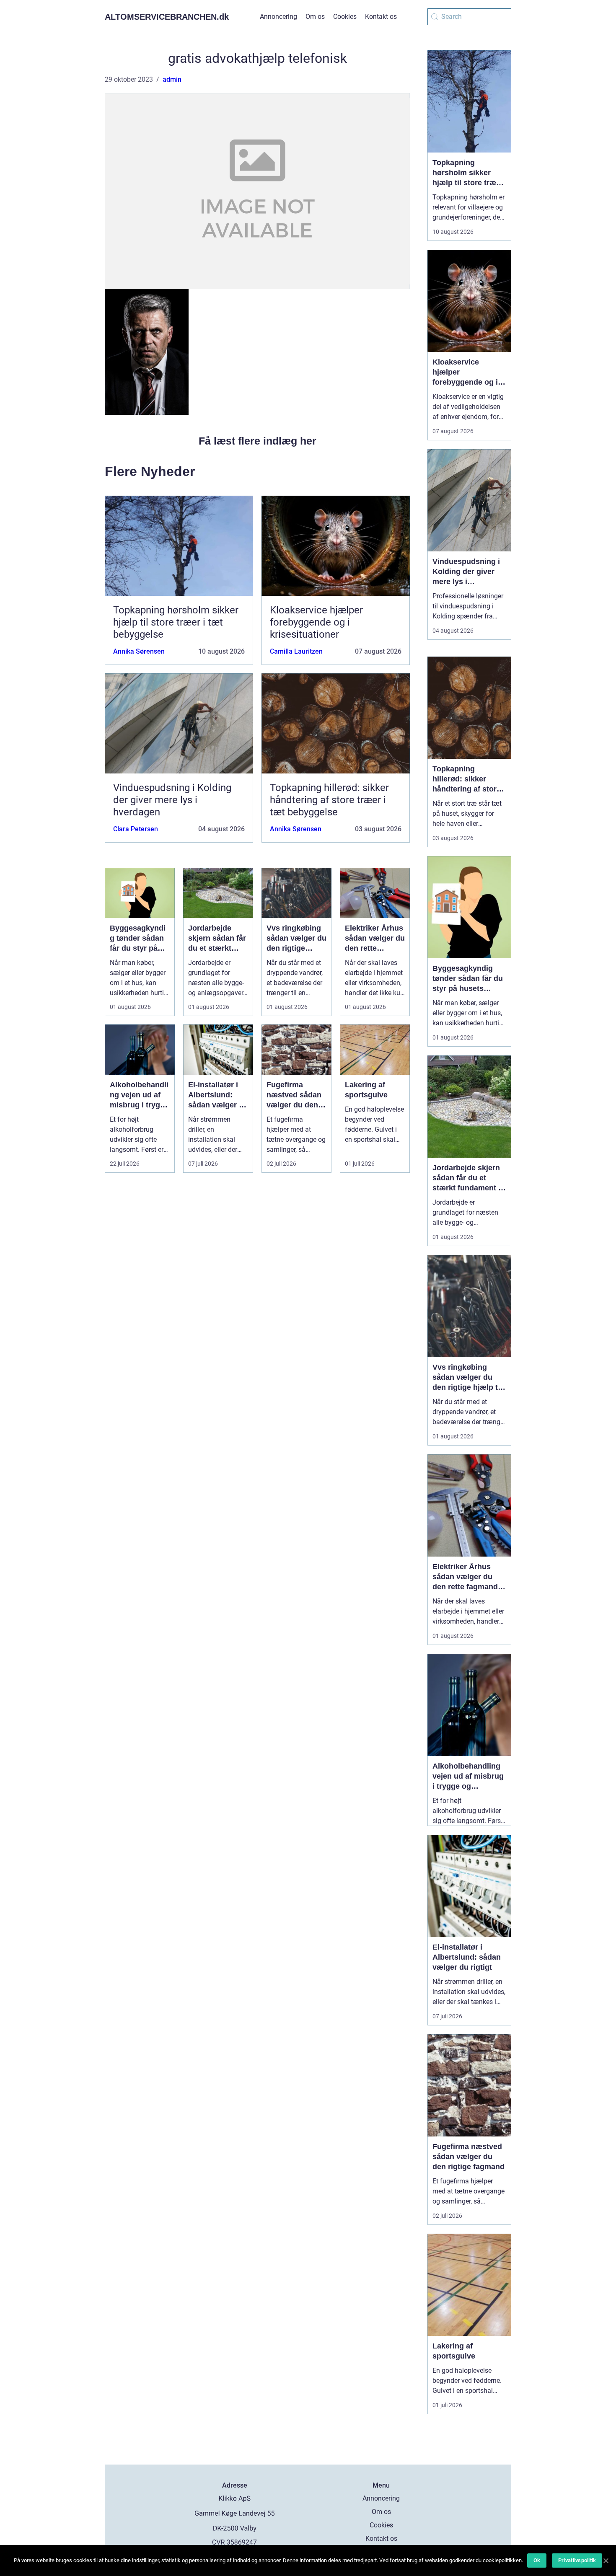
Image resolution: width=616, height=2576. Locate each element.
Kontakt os (381, 17)
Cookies (345, 17)
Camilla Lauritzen (296, 651)
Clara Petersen (136, 829)
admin (172, 79)
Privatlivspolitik (577, 2560)
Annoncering (278, 17)
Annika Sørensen (139, 651)
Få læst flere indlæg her (258, 441)
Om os (315, 17)
